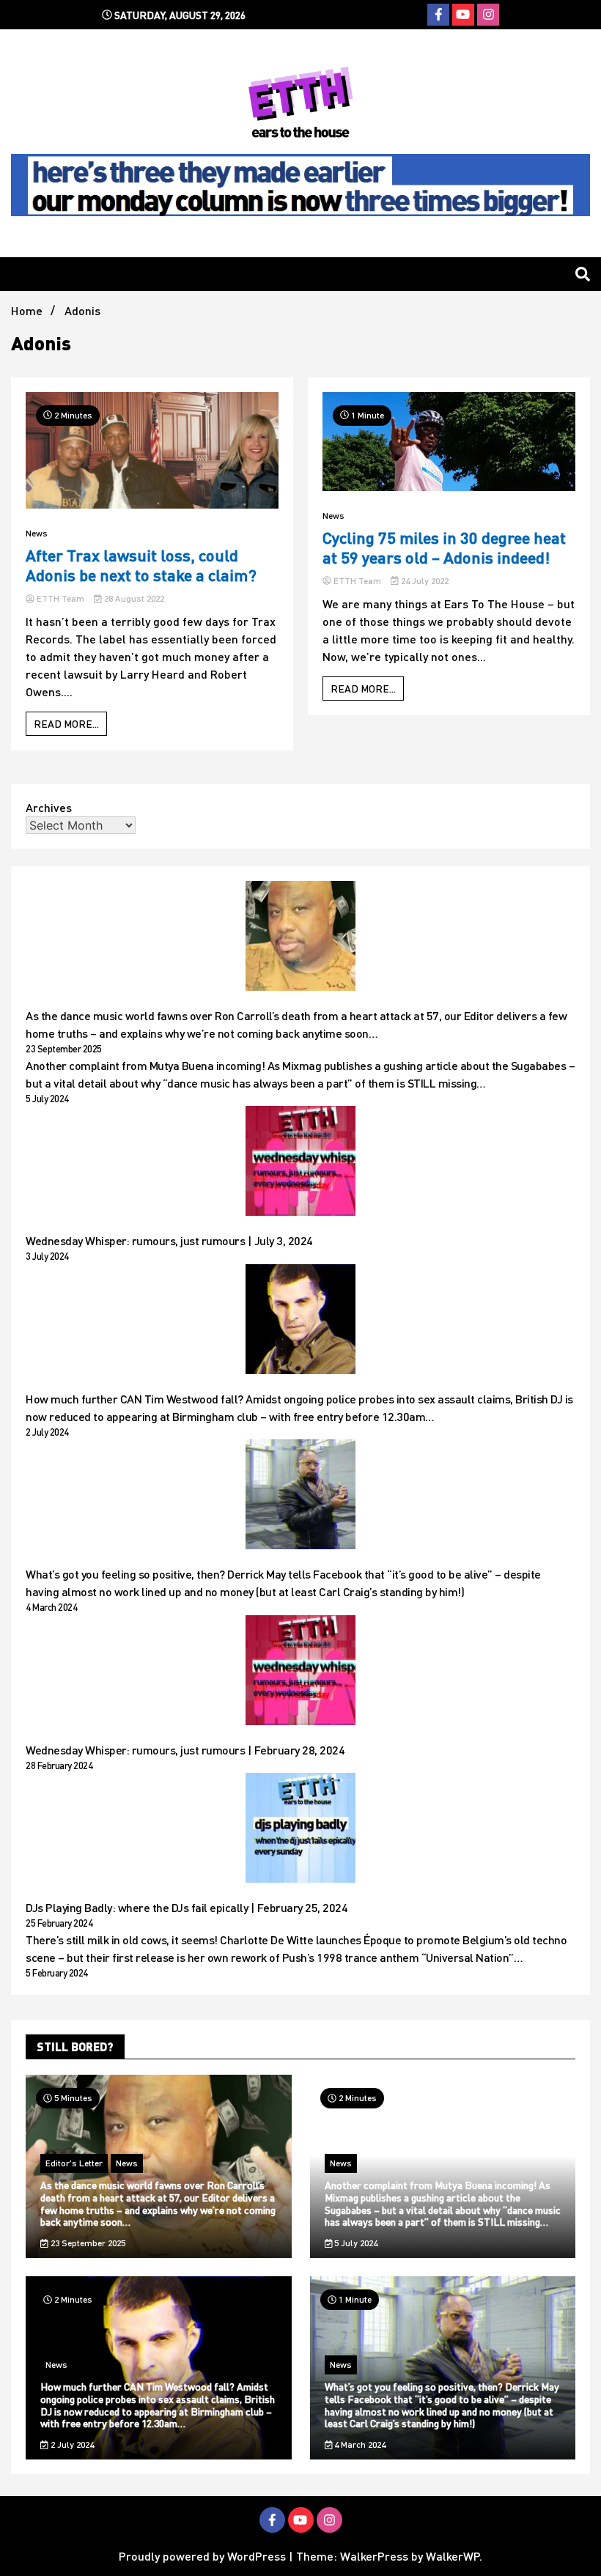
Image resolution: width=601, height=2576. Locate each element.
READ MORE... (66, 724)
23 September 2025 (87, 2243)
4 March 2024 (359, 2444)
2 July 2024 (71, 2444)
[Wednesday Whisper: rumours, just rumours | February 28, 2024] (300, 1672)
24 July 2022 (424, 581)
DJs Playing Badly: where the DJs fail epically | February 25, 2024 (187, 1907)
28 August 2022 (133, 598)
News (37, 533)
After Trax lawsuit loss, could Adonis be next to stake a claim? (141, 565)
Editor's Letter (74, 2163)
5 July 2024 (355, 2243)
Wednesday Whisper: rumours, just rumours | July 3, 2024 (169, 1240)
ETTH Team (60, 598)
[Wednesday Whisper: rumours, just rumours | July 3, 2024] (300, 1163)
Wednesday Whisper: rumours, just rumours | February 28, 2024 (185, 1750)
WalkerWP (453, 2556)
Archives (49, 807)
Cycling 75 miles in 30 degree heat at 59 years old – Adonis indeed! (444, 547)
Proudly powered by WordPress (204, 2556)
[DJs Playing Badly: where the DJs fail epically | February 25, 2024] (300, 1830)
